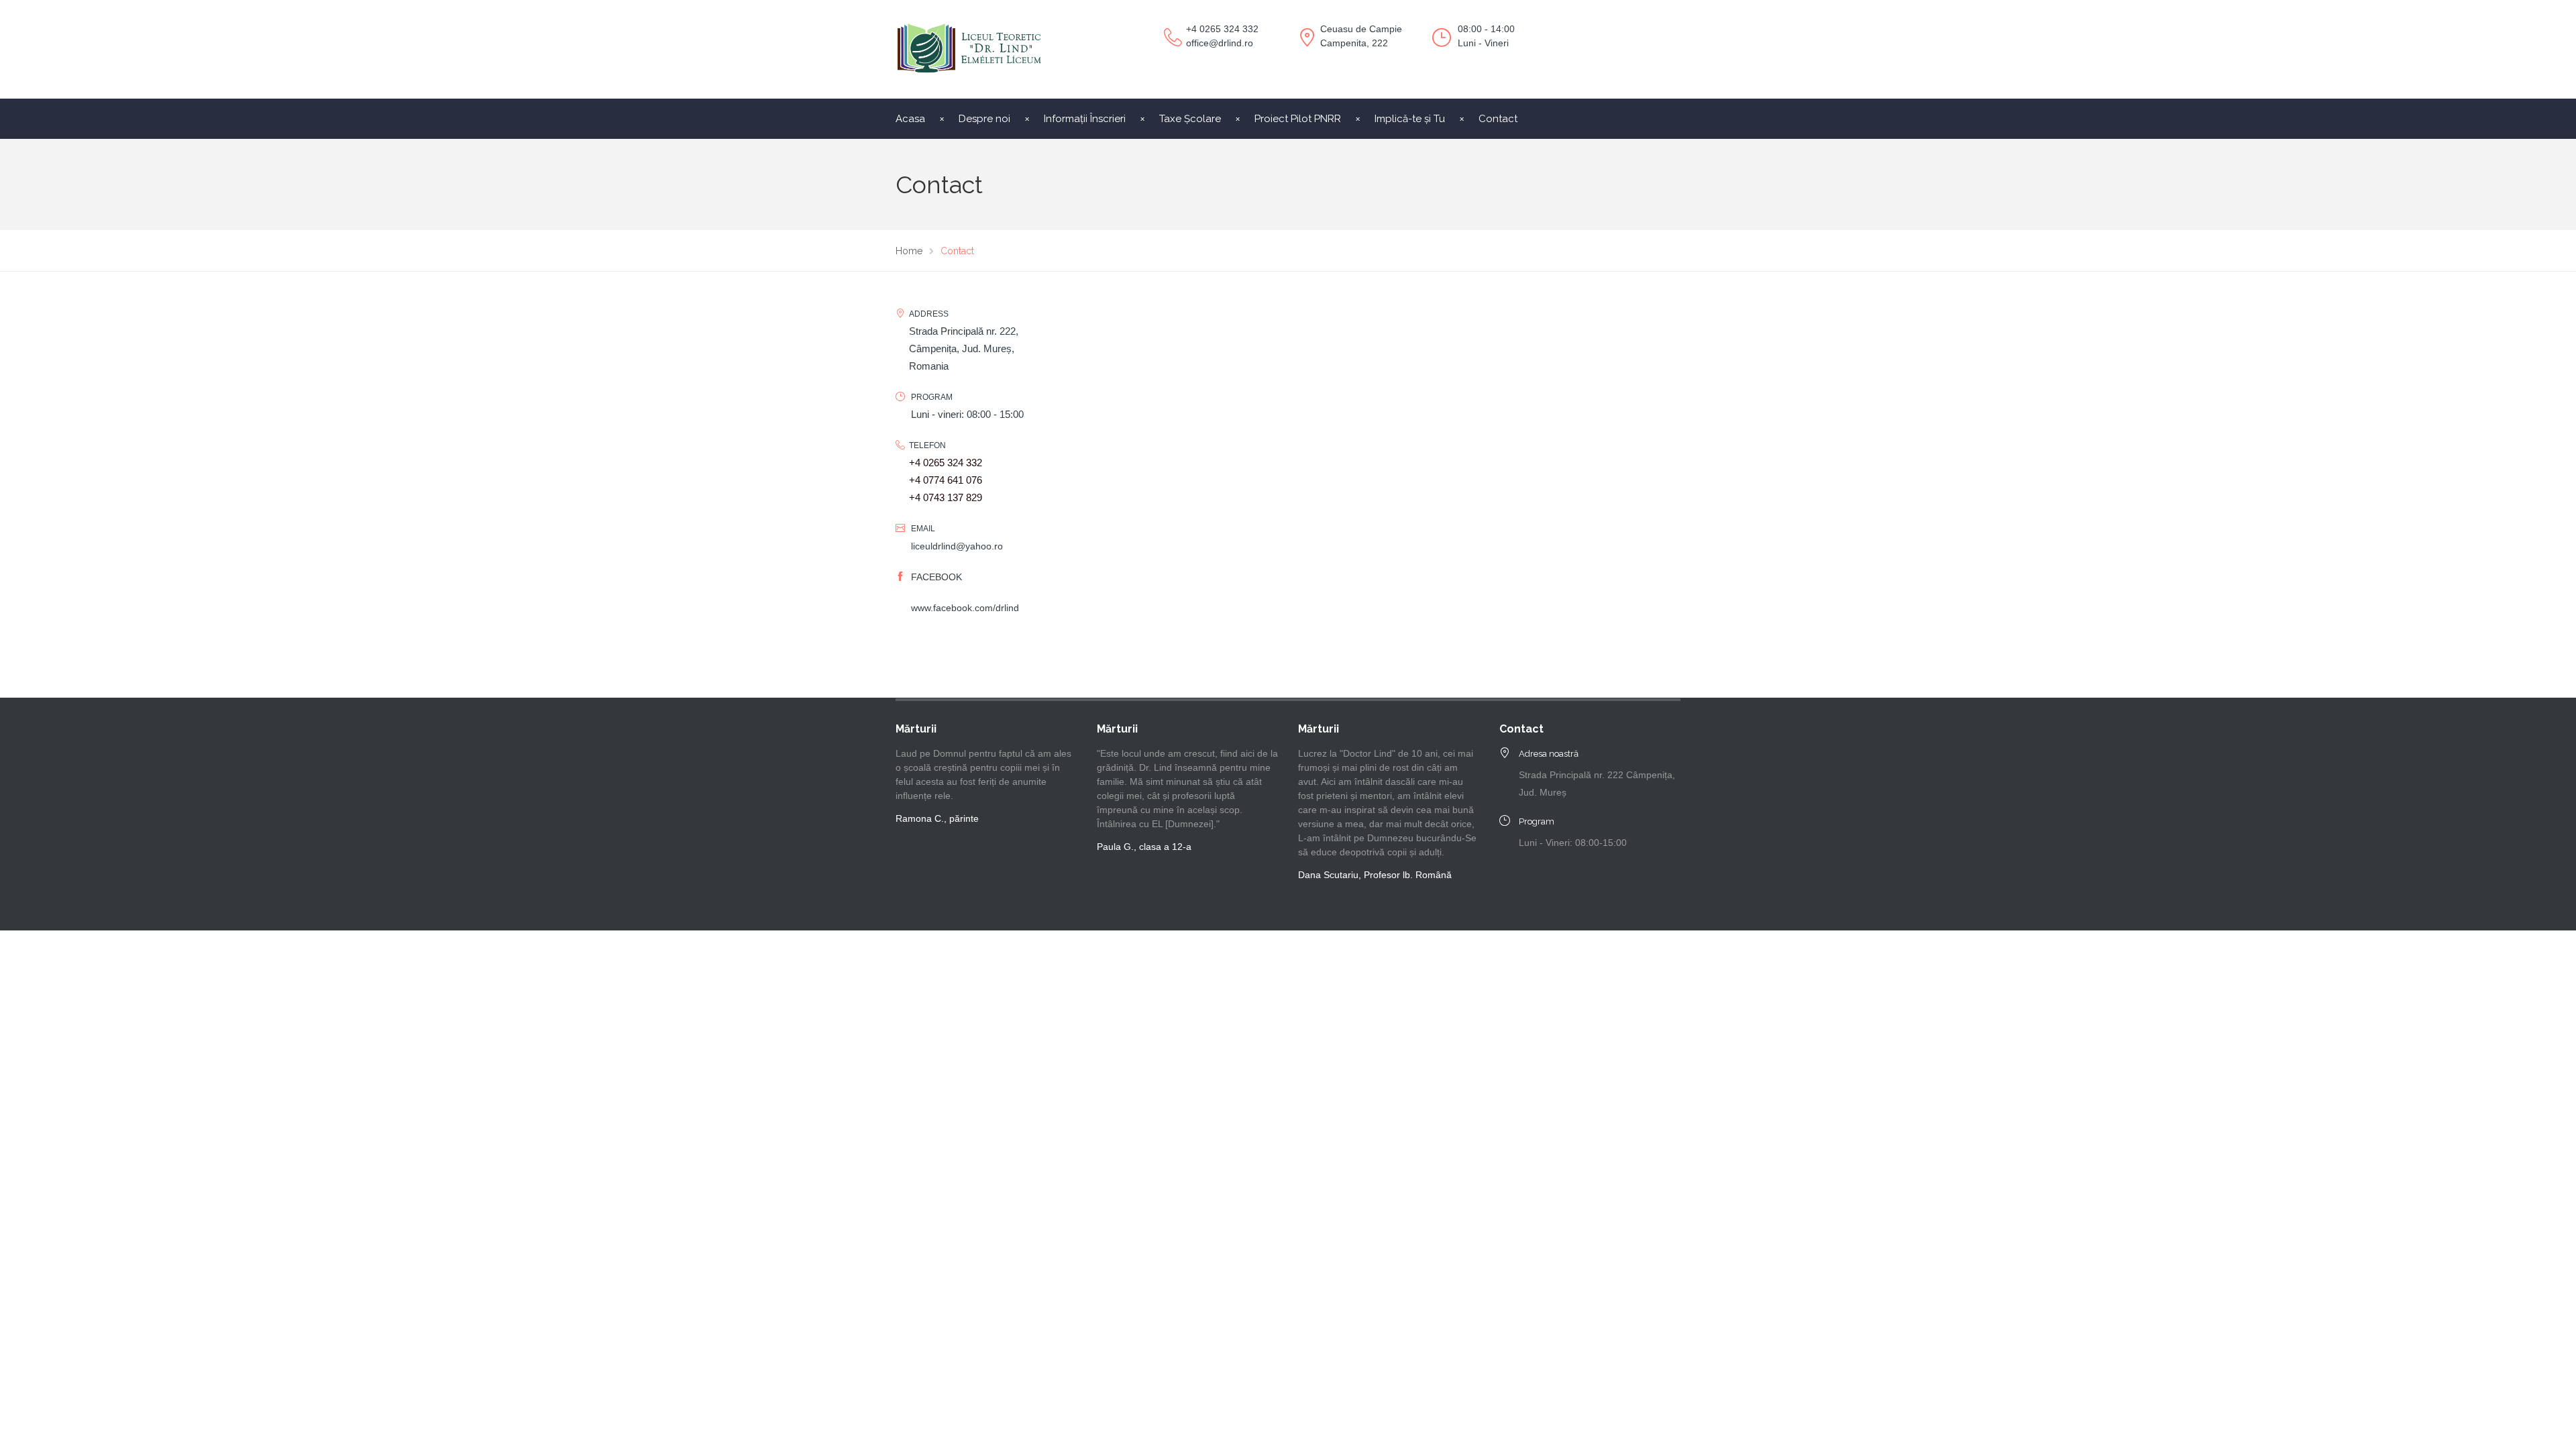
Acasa (910, 119)
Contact (1498, 119)
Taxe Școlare (1190, 119)
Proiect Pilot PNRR (1298, 119)
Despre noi (984, 119)
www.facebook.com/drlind (965, 608)
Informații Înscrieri (1085, 119)
